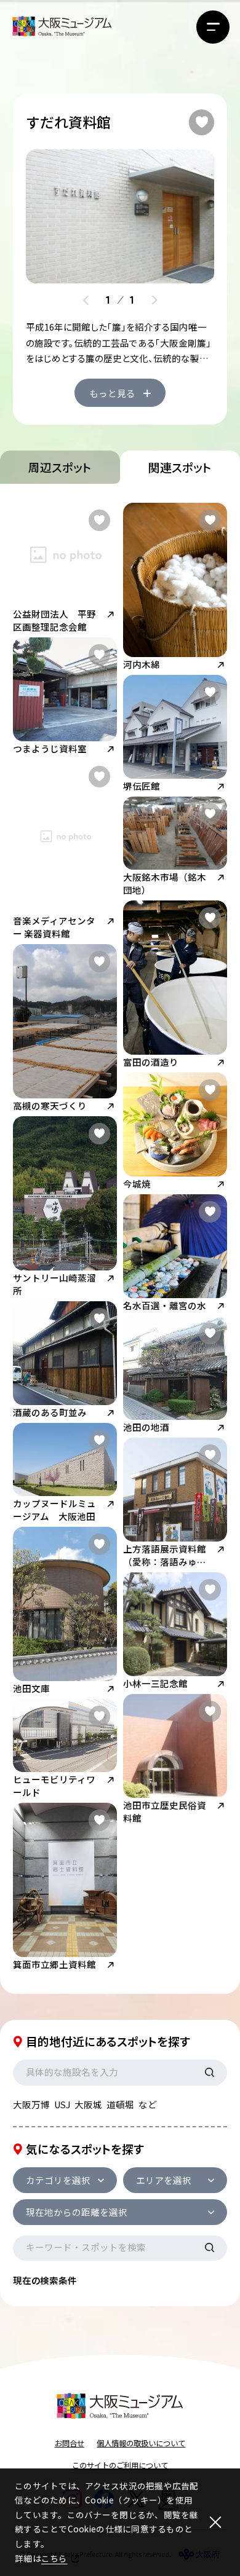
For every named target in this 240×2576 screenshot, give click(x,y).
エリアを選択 (164, 2180)
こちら (54, 2558)
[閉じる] (216, 2522)
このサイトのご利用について (120, 2465)
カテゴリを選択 (58, 2180)
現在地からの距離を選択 (77, 2212)
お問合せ (70, 2443)
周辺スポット (60, 467)
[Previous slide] (86, 300)
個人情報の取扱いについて (141, 2443)
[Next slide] (154, 300)
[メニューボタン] (213, 27)
